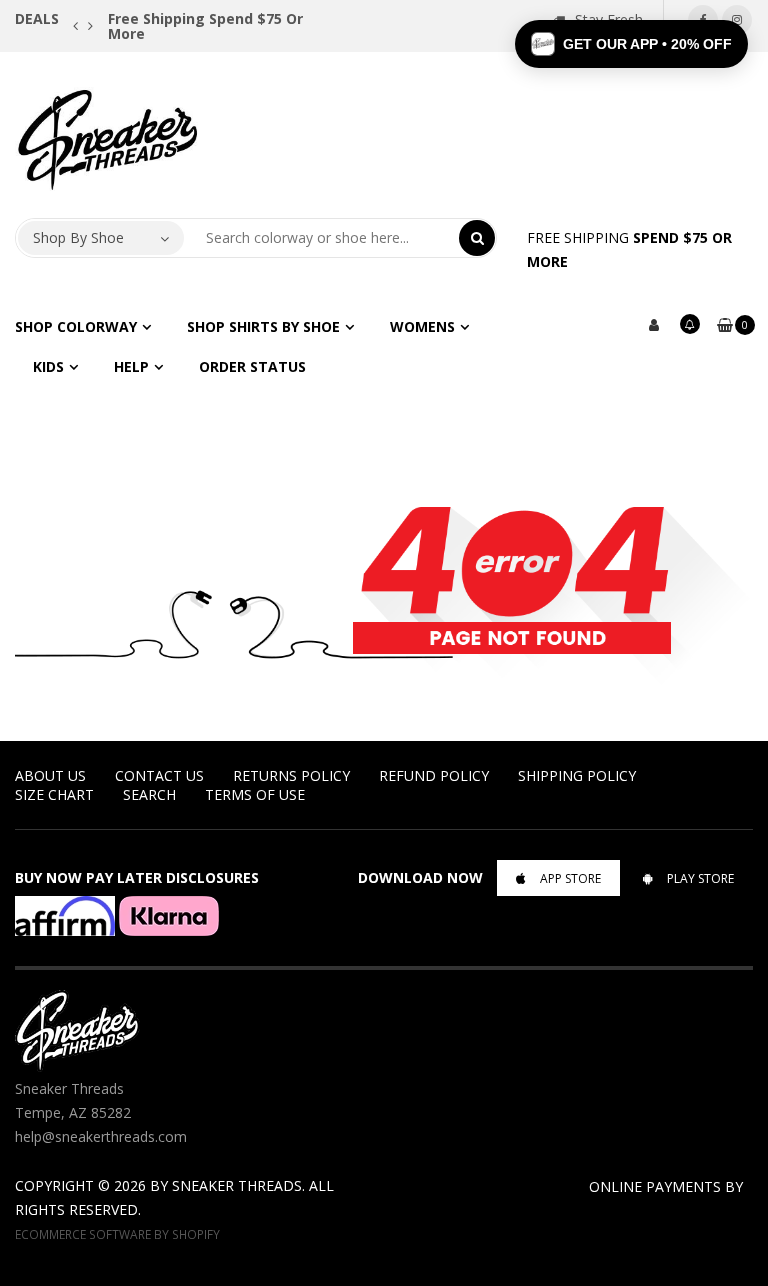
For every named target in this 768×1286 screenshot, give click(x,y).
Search (149, 794)
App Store (570, 878)
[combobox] (322, 238)
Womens (422, 326)
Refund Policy (434, 775)
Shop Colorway (76, 326)
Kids (48, 366)
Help (131, 366)
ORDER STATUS (252, 366)
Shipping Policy (577, 775)
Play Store (700, 878)
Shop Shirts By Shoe (263, 326)
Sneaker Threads (237, 1185)
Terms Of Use (255, 794)
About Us (50, 775)
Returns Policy (291, 775)
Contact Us (159, 775)
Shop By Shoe (78, 237)
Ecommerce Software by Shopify (117, 1234)
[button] (631, 44)
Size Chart (54, 794)
